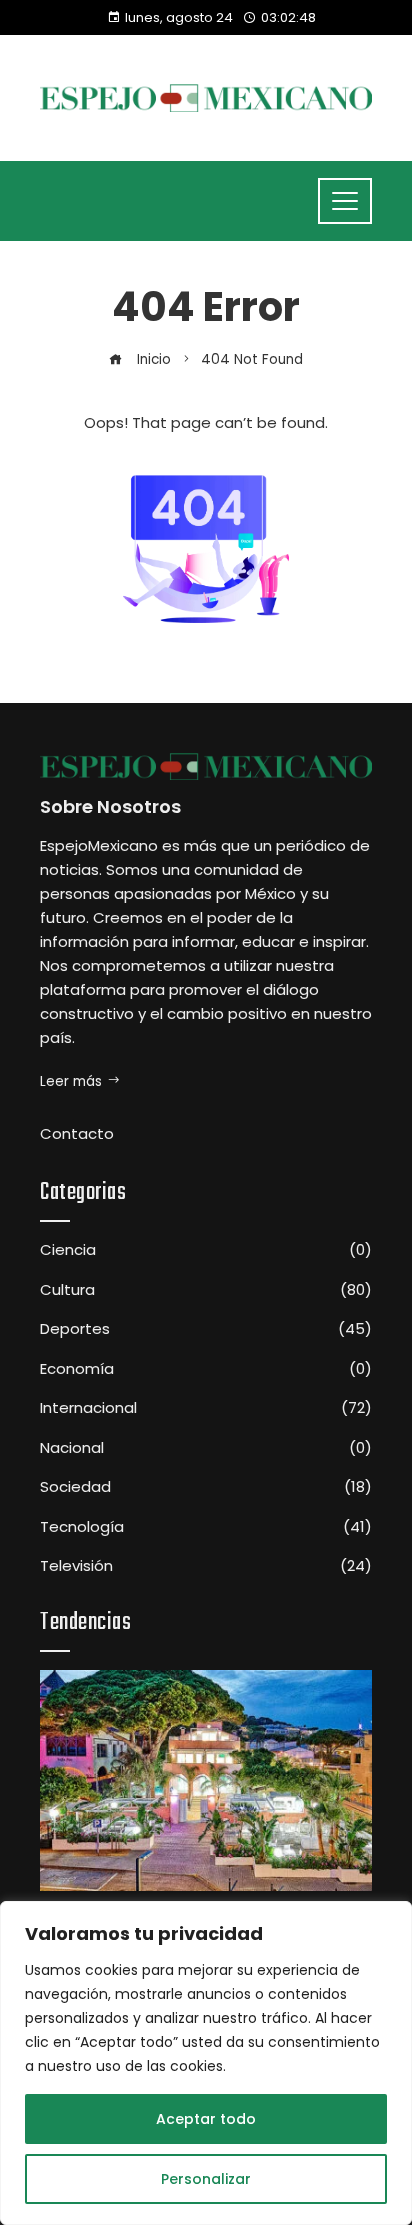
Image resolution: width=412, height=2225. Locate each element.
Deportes (206, 1329)
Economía (206, 1369)
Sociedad (206, 1487)
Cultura (206, 1290)
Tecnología (206, 1527)
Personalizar (206, 2179)
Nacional (206, 1448)
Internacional (206, 1408)
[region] (206, 2063)
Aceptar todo (206, 2119)
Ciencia (206, 1250)
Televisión (206, 1566)
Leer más (71, 1081)
